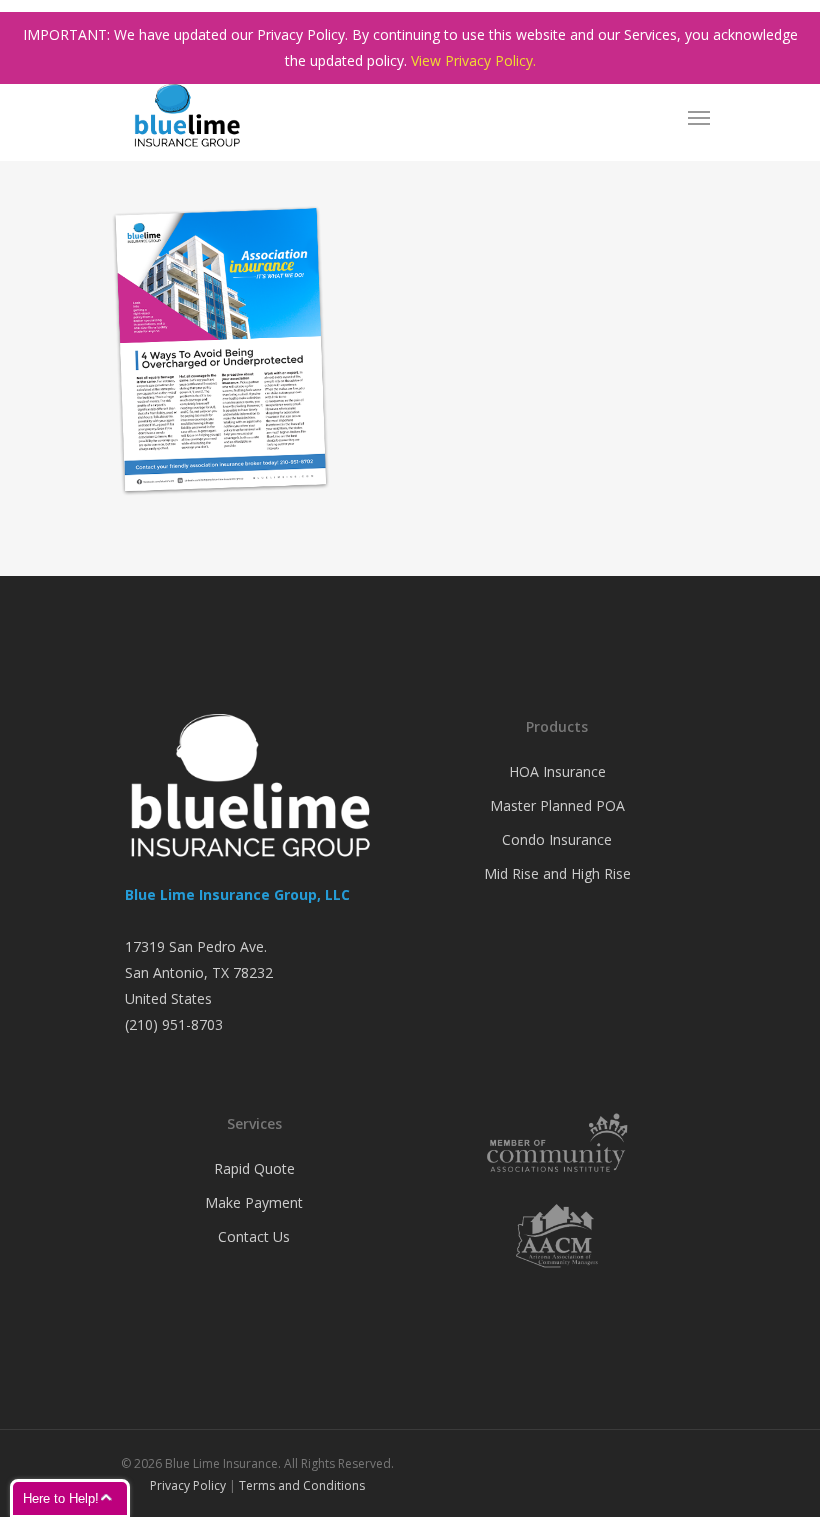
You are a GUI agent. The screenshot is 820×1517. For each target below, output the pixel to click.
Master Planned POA (557, 805)
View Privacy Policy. (473, 60)
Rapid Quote (254, 1168)
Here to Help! (61, 1498)
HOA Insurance (557, 771)
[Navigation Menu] (699, 117)
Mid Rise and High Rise (557, 873)
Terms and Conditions (302, 1485)
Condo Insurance (557, 839)
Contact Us (254, 1236)
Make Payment (254, 1202)
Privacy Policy (188, 1485)
